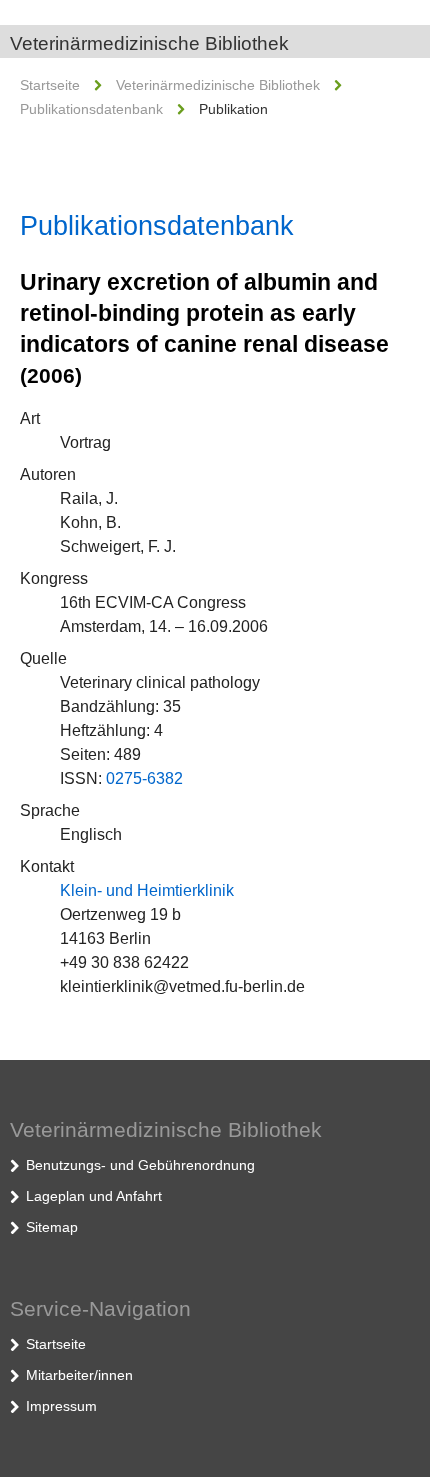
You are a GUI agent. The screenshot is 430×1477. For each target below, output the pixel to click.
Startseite (50, 85)
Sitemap (52, 1227)
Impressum (61, 1406)
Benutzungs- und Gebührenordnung (140, 1165)
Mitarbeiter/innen (79, 1375)
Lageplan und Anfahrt (94, 1196)
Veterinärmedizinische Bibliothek (149, 43)
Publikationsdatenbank (91, 109)
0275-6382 (144, 778)
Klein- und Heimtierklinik (147, 890)
